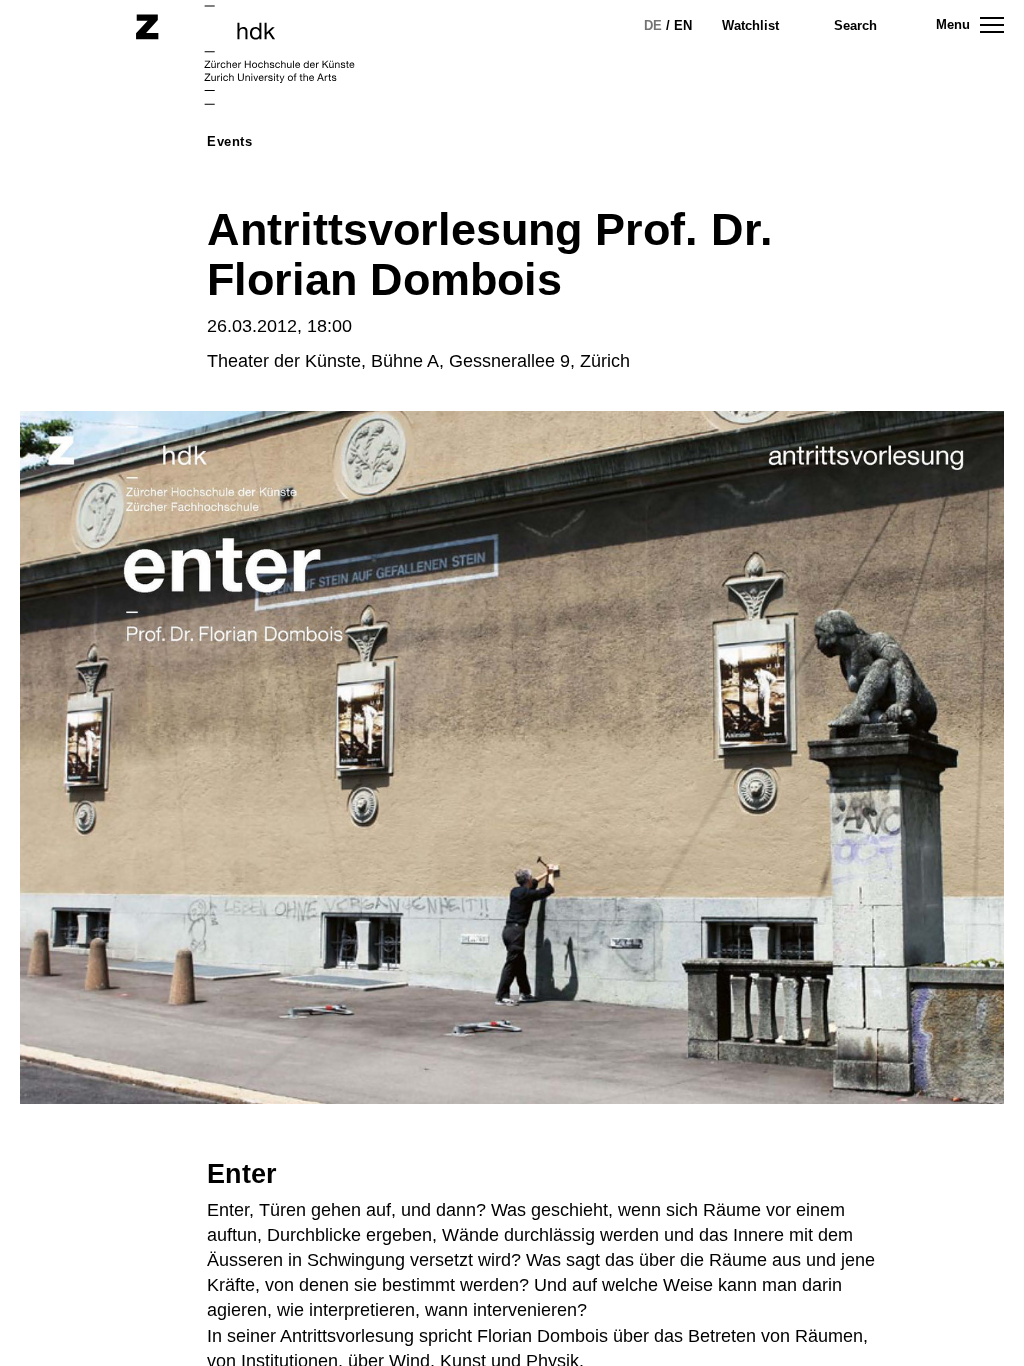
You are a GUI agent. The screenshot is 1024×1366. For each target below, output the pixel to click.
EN (683, 25)
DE (653, 25)
